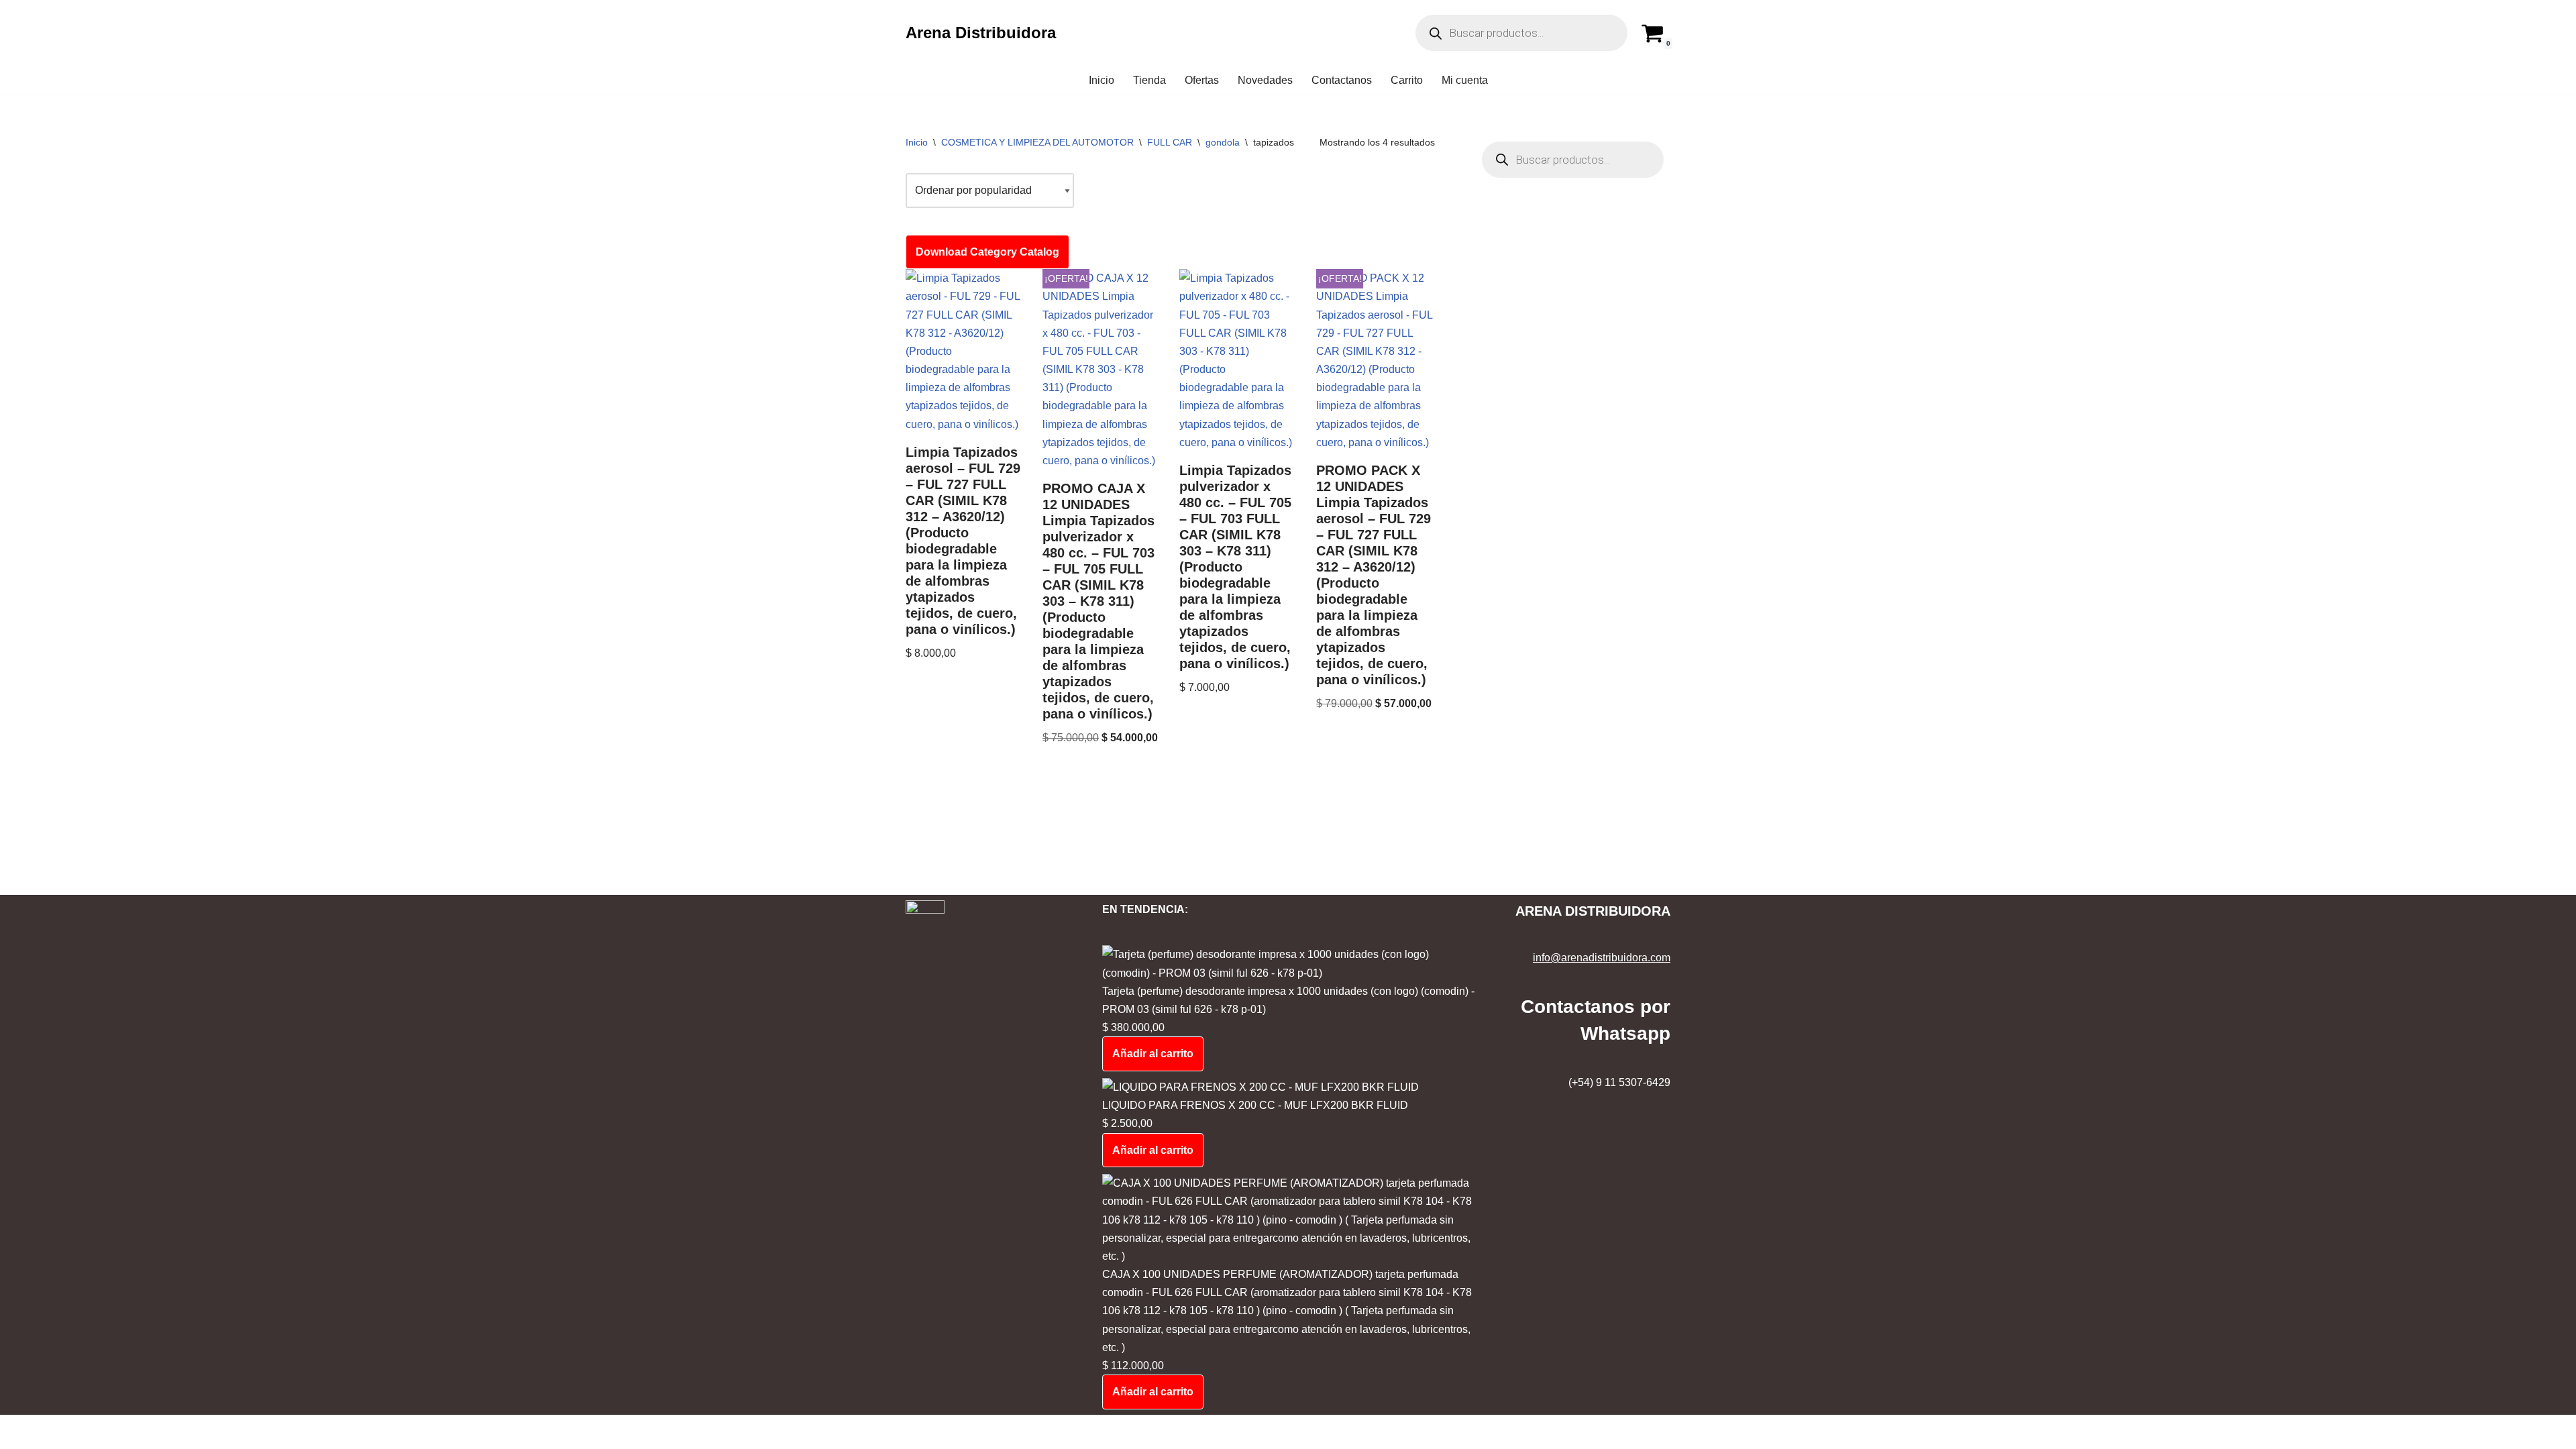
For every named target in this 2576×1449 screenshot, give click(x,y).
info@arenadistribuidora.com (1602, 958)
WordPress (126, 1432)
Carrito (1407, 80)
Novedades (1265, 80)
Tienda (1149, 80)
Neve (23, 1432)
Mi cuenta (1465, 80)
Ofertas (1202, 80)
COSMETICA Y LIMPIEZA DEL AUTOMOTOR (1037, 142)
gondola (1223, 142)
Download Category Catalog (987, 252)
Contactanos (1342, 80)
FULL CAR (1170, 142)
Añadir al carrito (1153, 1054)
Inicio (1102, 80)
